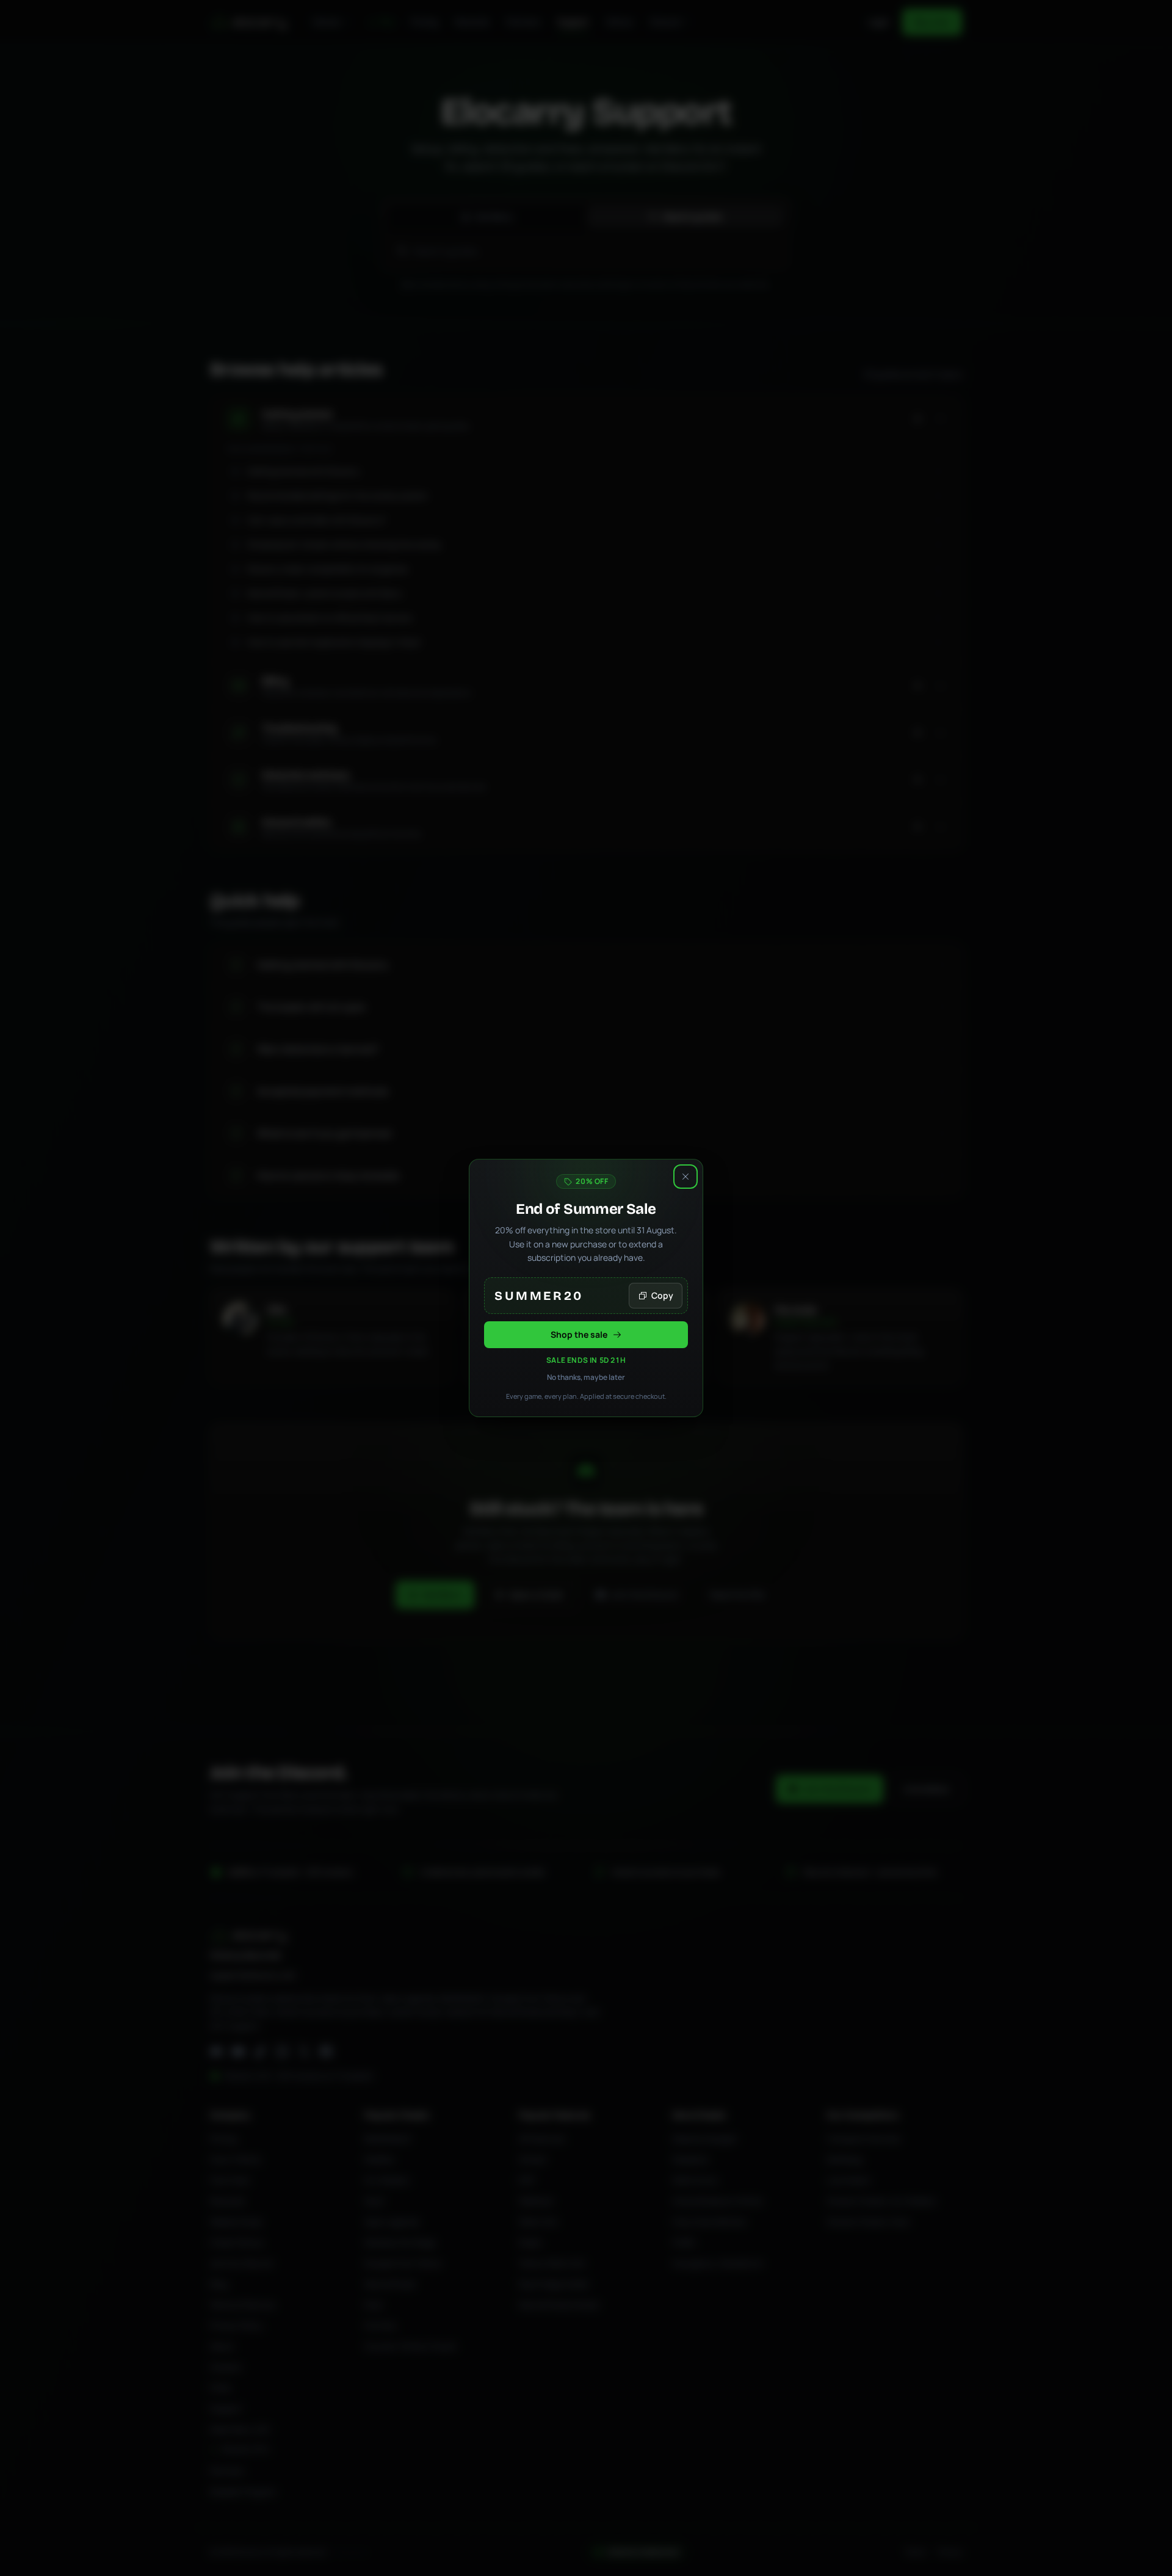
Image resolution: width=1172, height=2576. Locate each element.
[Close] (685, 1177)
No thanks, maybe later (586, 1377)
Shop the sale (579, 1334)
